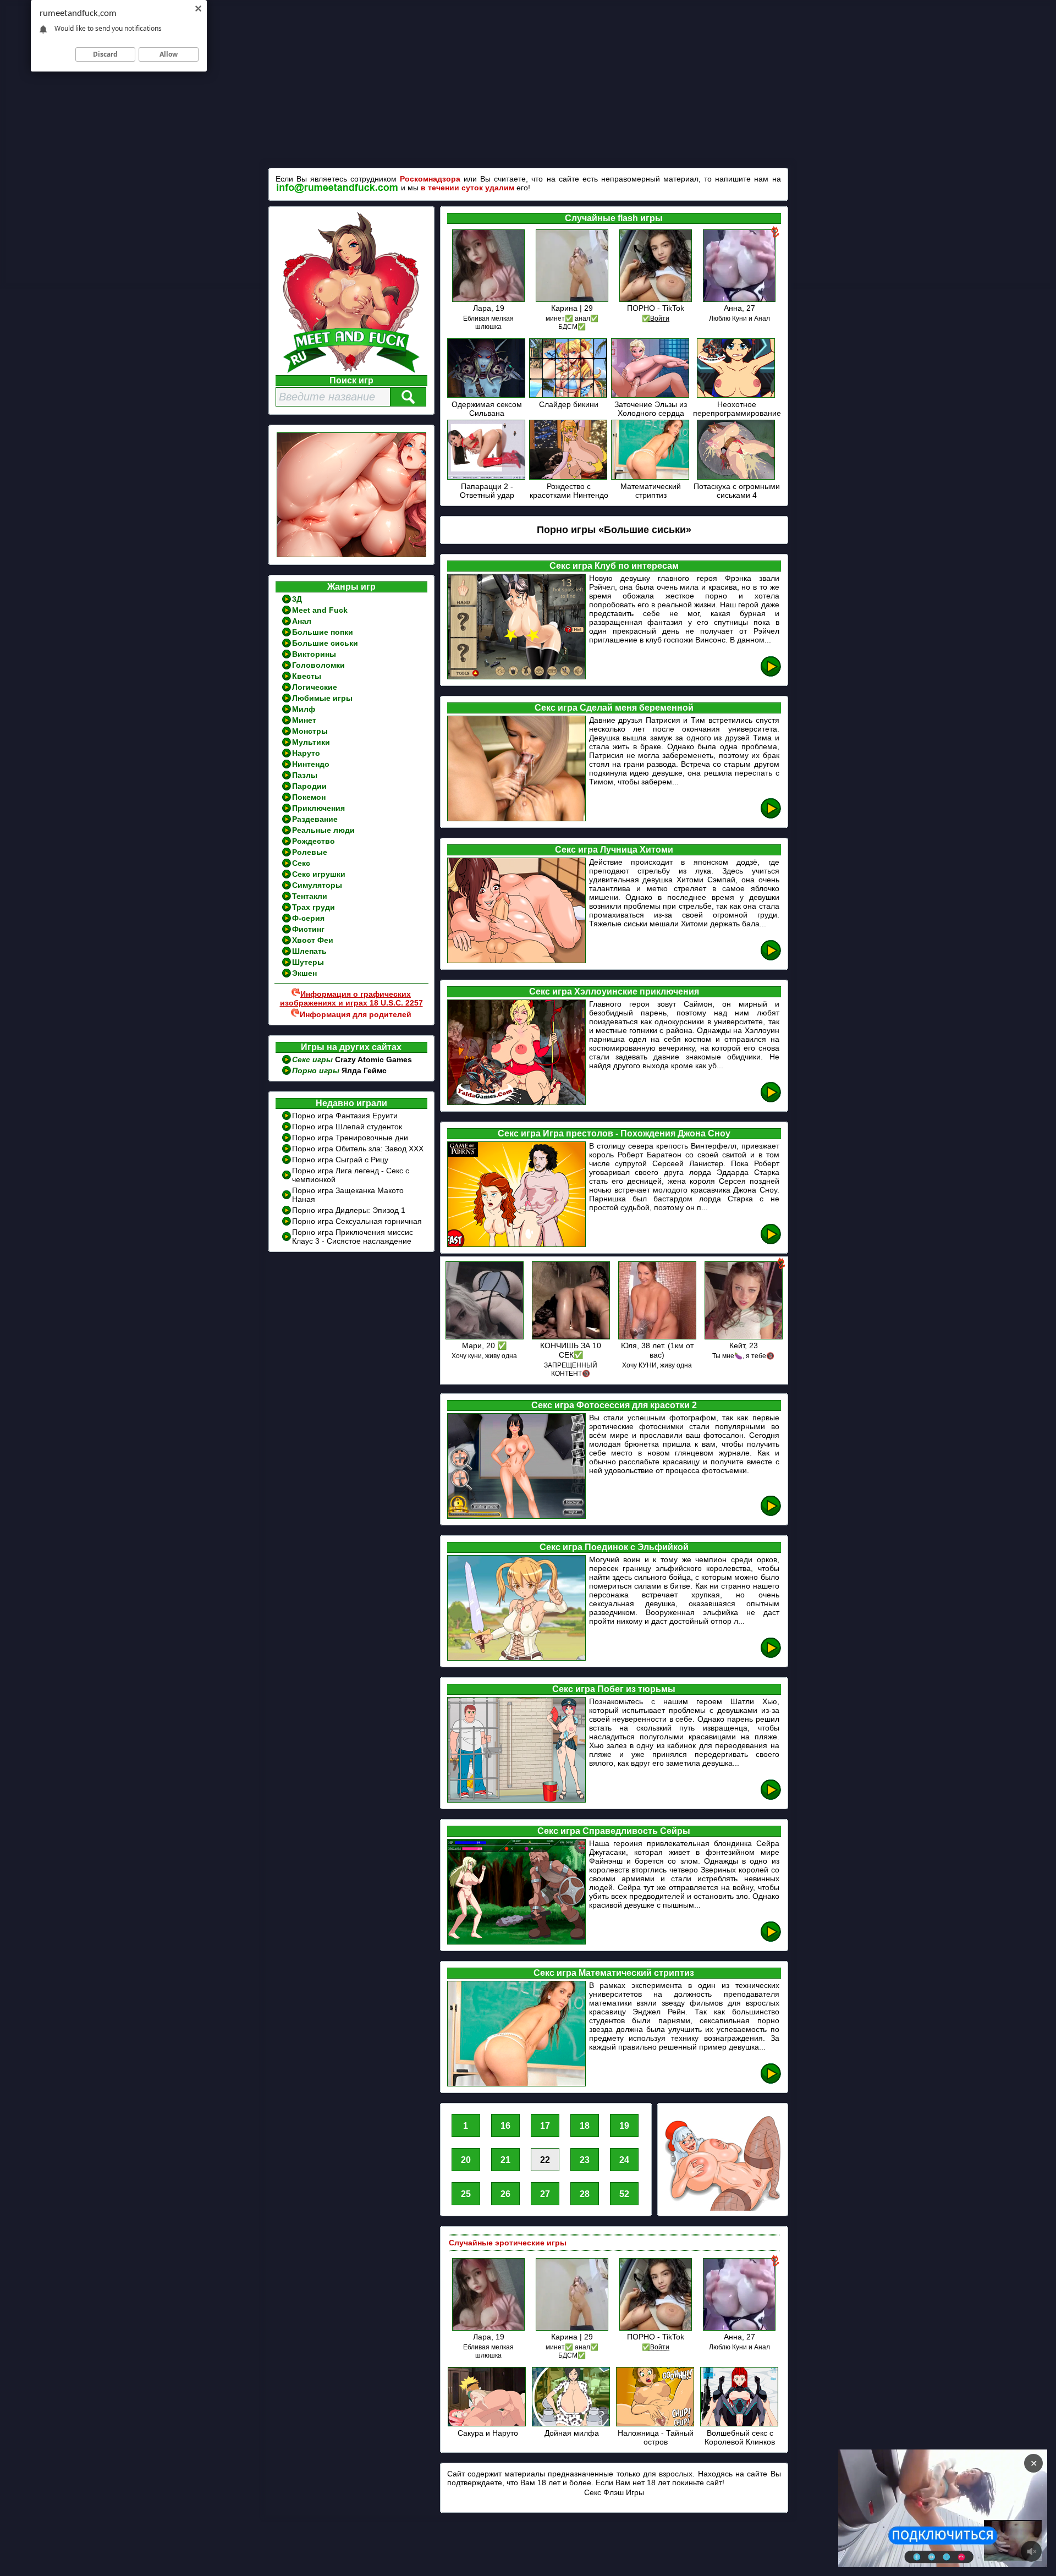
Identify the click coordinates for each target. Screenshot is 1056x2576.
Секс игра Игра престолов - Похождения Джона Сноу (614, 1133)
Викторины (314, 654)
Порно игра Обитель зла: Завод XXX (358, 1149)
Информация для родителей (356, 1014)
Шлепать (309, 951)
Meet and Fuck (320, 610)
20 (466, 2160)
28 (585, 2194)
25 (466, 2194)
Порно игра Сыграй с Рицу (340, 1160)
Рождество (313, 841)
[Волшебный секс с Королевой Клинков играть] (740, 2424)
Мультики (311, 742)
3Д (297, 599)
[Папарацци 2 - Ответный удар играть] (487, 478)
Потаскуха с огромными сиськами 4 (737, 491)
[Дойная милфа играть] (572, 2424)
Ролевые (310, 852)
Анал (302, 621)
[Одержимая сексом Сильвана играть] (487, 396)
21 (505, 2160)
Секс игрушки (319, 874)
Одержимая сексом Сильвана (487, 409)
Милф (304, 709)
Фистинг (308, 929)
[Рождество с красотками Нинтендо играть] (569, 478)
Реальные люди (323, 830)
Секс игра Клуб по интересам (614, 566)
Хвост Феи (313, 940)
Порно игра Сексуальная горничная (357, 1221)
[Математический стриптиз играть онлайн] (771, 2082)
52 (624, 2194)
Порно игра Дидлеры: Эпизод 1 (349, 1210)
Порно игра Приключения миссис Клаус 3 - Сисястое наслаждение (353, 1237)
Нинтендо (311, 764)
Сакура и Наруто (488, 2433)
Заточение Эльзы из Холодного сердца (651, 409)
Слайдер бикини (569, 404)
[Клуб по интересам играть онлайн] (771, 675)
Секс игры (313, 1059)
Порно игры (317, 1070)
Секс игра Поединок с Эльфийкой (614, 1547)
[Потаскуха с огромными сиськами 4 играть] (737, 478)
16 (505, 2126)
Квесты (307, 676)
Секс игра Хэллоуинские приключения (614, 992)
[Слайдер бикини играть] (569, 396)
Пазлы (305, 775)
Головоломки (318, 665)
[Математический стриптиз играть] (651, 478)
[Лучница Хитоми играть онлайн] (771, 959)
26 (505, 2194)
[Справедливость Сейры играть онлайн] (771, 1940)
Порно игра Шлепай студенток (347, 1127)
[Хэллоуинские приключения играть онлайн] (771, 1100)
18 (585, 2126)
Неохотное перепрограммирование (737, 409)
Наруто (306, 753)
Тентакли (310, 896)
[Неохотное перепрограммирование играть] (737, 396)
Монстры (310, 731)
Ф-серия (308, 918)
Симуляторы (317, 885)
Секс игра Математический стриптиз (614, 1973)
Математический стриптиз (651, 491)
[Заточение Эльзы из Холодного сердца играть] (651, 396)
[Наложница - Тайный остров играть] (656, 2424)
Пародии (309, 786)
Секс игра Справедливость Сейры (614, 1831)
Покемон (309, 797)
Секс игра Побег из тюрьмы (614, 1689)
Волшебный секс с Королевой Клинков (740, 2437)
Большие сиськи (325, 643)
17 (545, 2126)
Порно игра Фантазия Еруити (345, 1116)
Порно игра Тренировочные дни (350, 1138)
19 (624, 2126)
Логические (315, 687)
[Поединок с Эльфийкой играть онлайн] (771, 1656)
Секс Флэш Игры (614, 2492)
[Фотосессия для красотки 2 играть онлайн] (771, 1514)
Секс (301, 863)
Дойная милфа (572, 2433)
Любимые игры (322, 698)
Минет (304, 720)
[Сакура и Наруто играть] (488, 2424)
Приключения (318, 808)
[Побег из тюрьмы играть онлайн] (771, 1798)
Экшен (304, 973)
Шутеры (308, 962)
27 (545, 2194)
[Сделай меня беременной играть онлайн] (771, 817)
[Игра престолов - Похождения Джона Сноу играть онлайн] (771, 1242)
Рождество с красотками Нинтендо (569, 491)
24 (624, 2160)
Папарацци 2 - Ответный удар (487, 491)
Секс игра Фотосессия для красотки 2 (614, 1405)
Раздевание (315, 819)
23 (585, 2160)
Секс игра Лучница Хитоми (614, 850)
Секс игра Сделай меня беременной (614, 708)
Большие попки (323, 632)
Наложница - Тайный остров (656, 2437)
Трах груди (313, 907)
